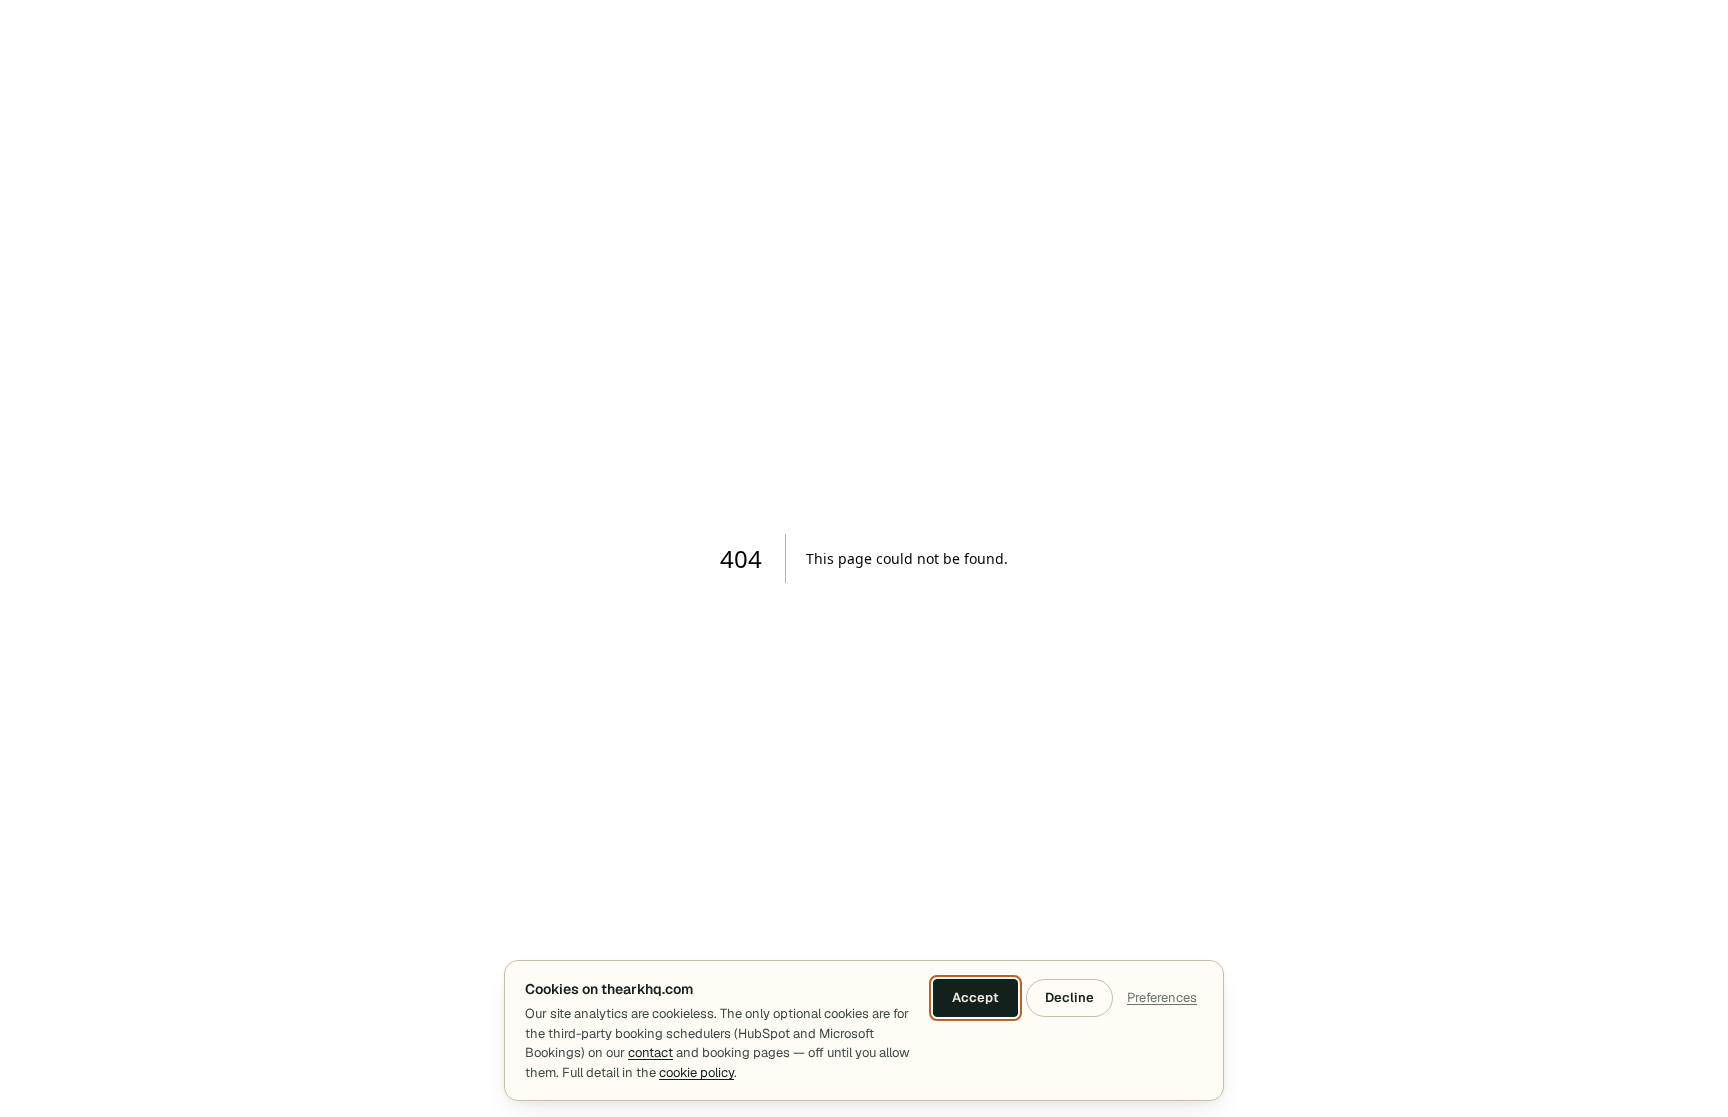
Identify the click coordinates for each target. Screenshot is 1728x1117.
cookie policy (696, 1072)
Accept (975, 997)
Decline (1069, 997)
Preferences (1162, 997)
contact (650, 1052)
